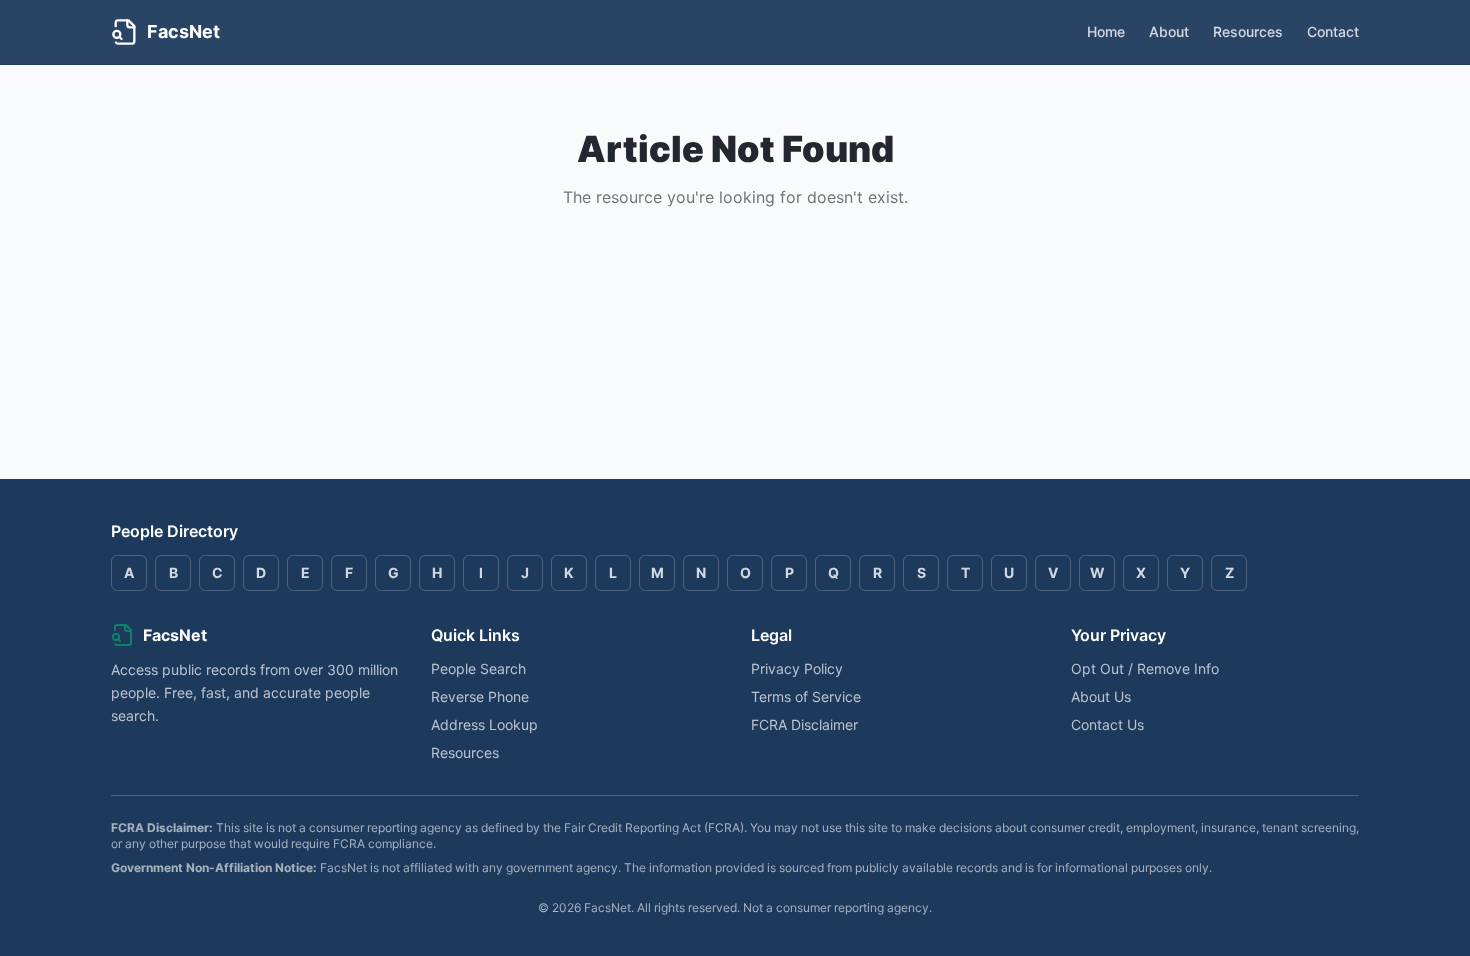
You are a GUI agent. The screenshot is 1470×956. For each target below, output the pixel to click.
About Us (1101, 696)
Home (1106, 31)
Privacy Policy (797, 668)
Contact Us (1107, 724)
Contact (1333, 31)
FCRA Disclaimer (804, 724)
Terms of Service (806, 696)
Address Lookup (484, 724)
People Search (478, 668)
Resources (1248, 31)
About (1169, 31)
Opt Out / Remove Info (1145, 668)
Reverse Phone (480, 696)
